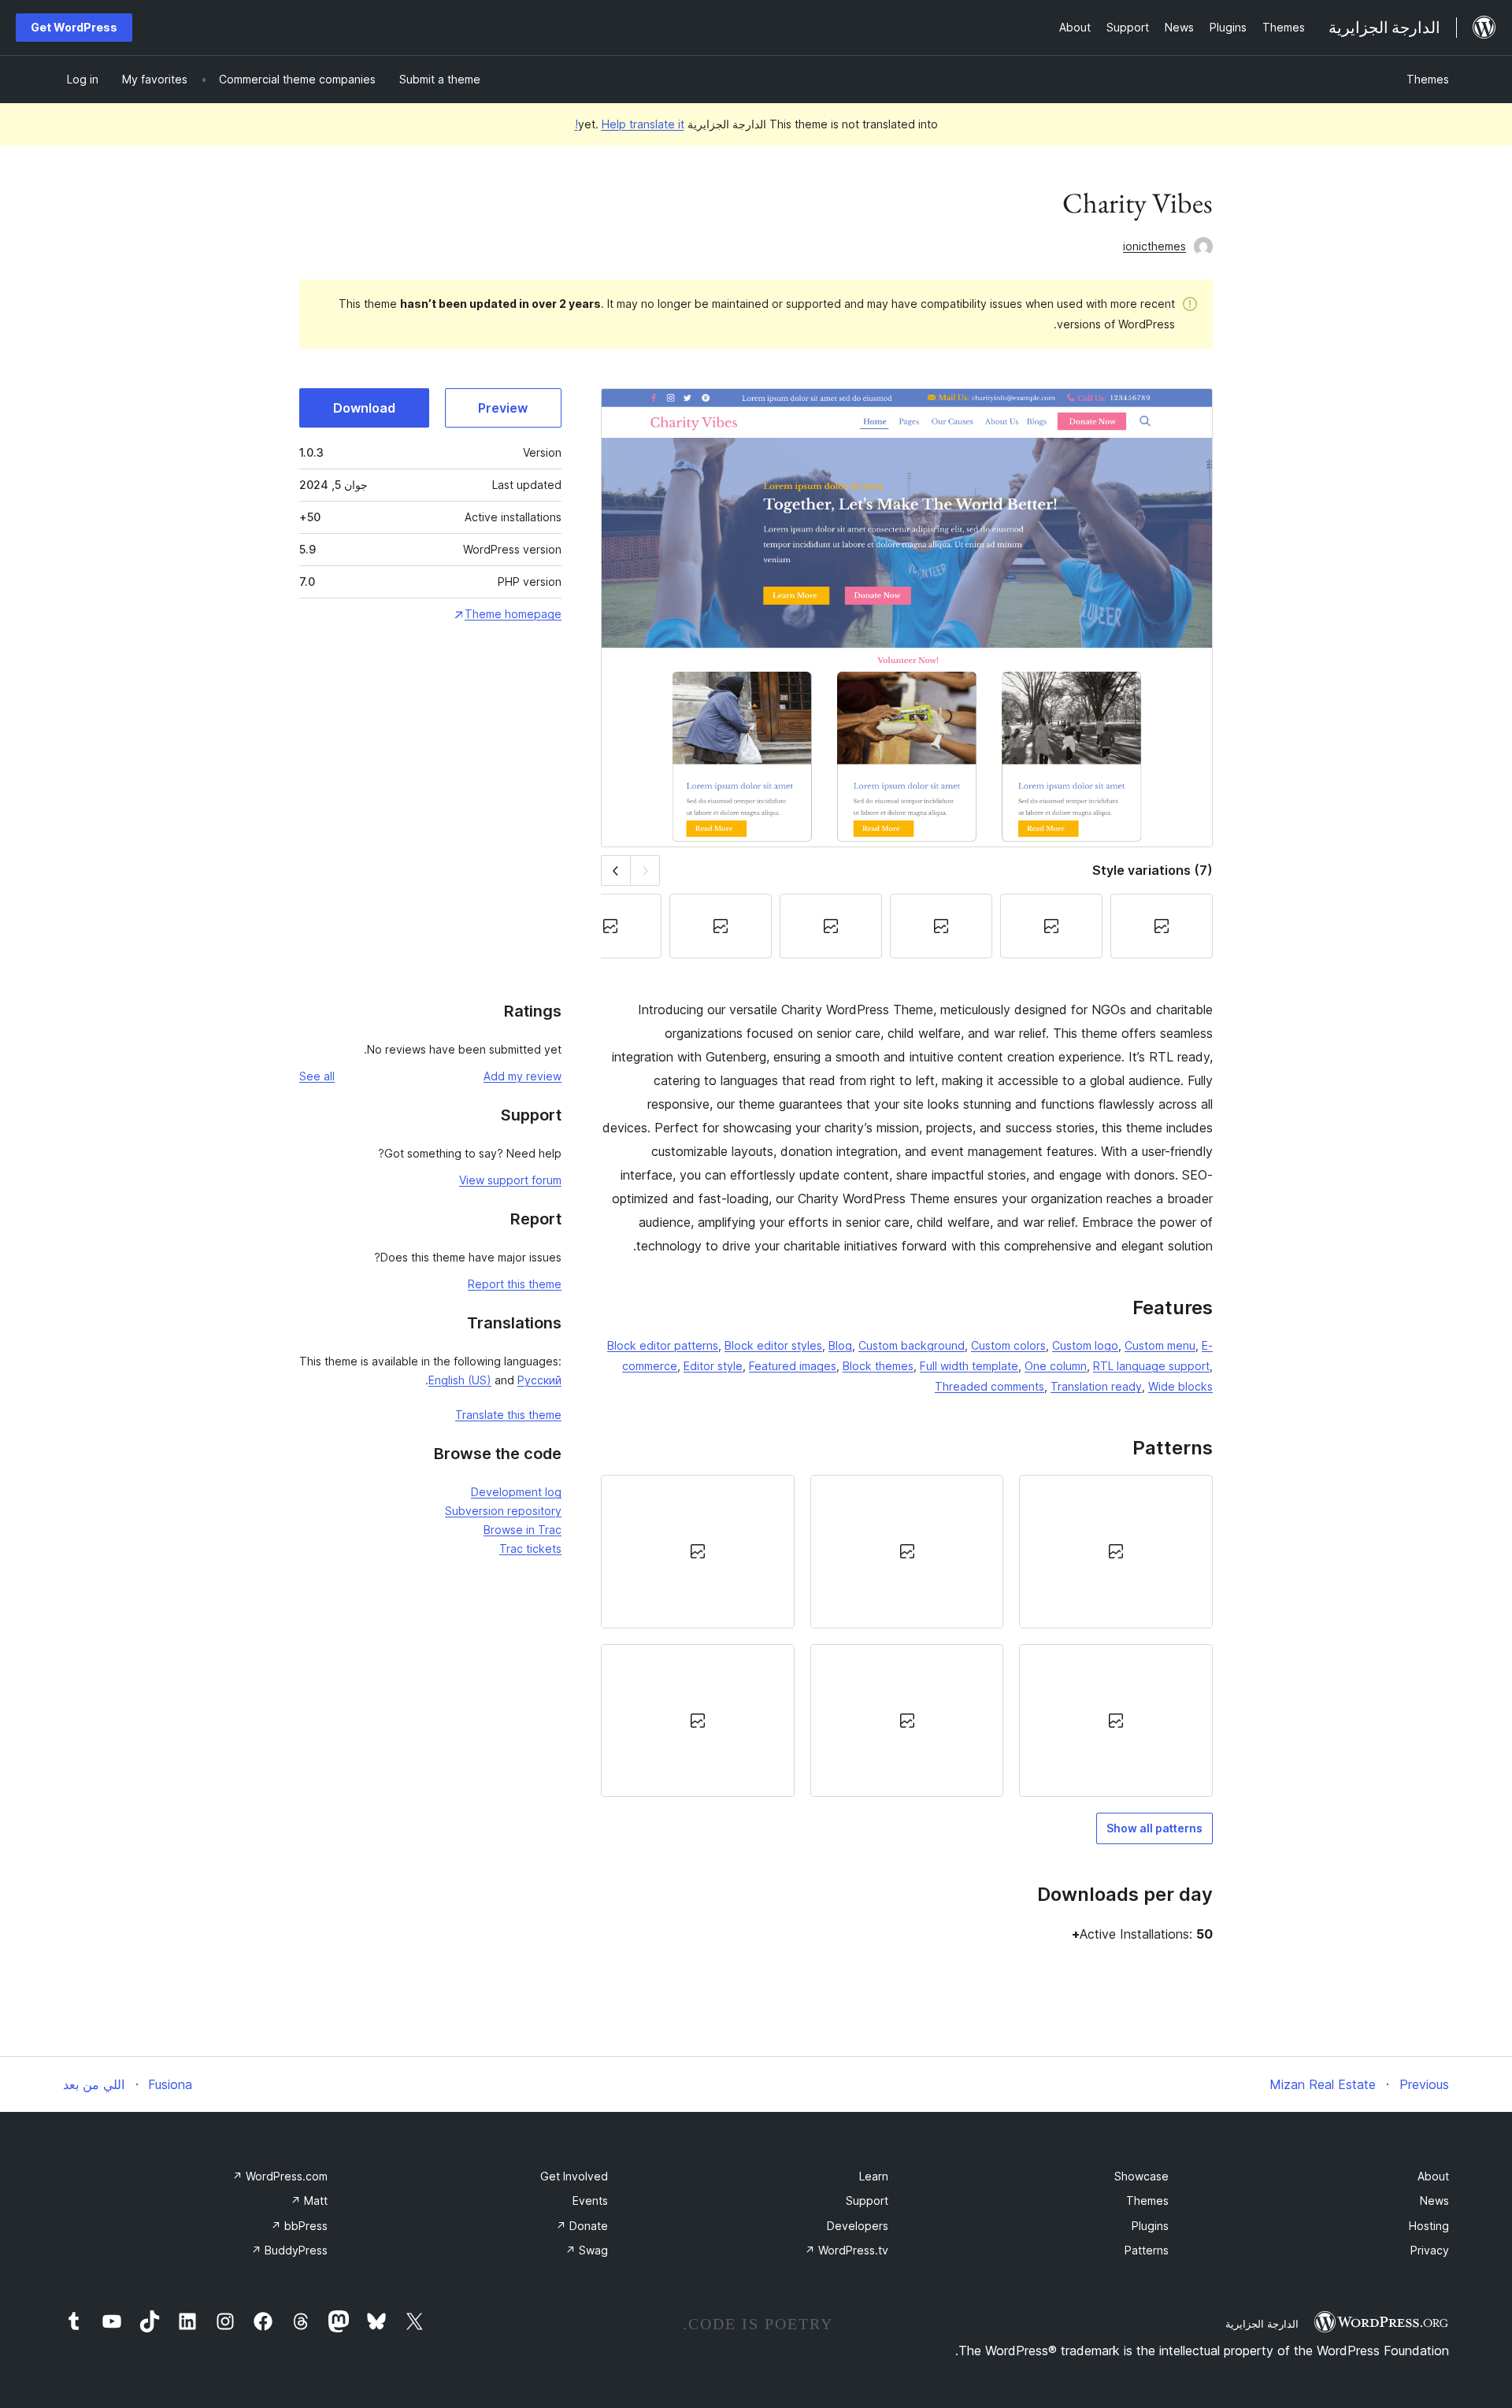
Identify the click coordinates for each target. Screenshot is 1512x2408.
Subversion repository (503, 1511)
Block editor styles (773, 1345)
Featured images (793, 1366)
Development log (516, 1492)
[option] (1116, 1551)
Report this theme (515, 1284)
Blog (840, 1345)
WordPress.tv (847, 2250)
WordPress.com (280, 2176)
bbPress (299, 2226)
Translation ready (1096, 1386)
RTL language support (1151, 1366)
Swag (587, 2250)
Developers (858, 2226)
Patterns (1147, 2250)
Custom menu (1160, 1345)
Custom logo (1085, 1345)
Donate (582, 2226)
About (1433, 2176)
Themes (1428, 79)
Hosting (1429, 2226)
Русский (539, 1380)
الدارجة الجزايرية (1262, 2324)
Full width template (969, 1366)
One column (1056, 1366)
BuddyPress (289, 2250)
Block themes (878, 1366)
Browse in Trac (523, 1530)
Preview (503, 408)
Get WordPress (74, 27)
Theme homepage (513, 614)
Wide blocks (1180, 1386)
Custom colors (1008, 1345)
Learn (874, 2176)
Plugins (1150, 2226)
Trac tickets (530, 1549)
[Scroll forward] (615, 871)
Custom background (912, 1345)
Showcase (1141, 2176)
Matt (309, 2201)
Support (867, 2201)
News (1434, 2201)
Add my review (523, 1076)
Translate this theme (508, 1415)
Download (364, 408)
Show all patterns (1154, 1828)
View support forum (510, 1180)
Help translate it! (630, 124)
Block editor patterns (663, 1345)
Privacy (1430, 2250)
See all (317, 1076)
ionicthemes (1154, 246)
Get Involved (574, 2176)
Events (590, 2201)
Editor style (713, 1366)
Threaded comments (989, 1386)
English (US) (460, 1380)
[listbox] (907, 1636)
